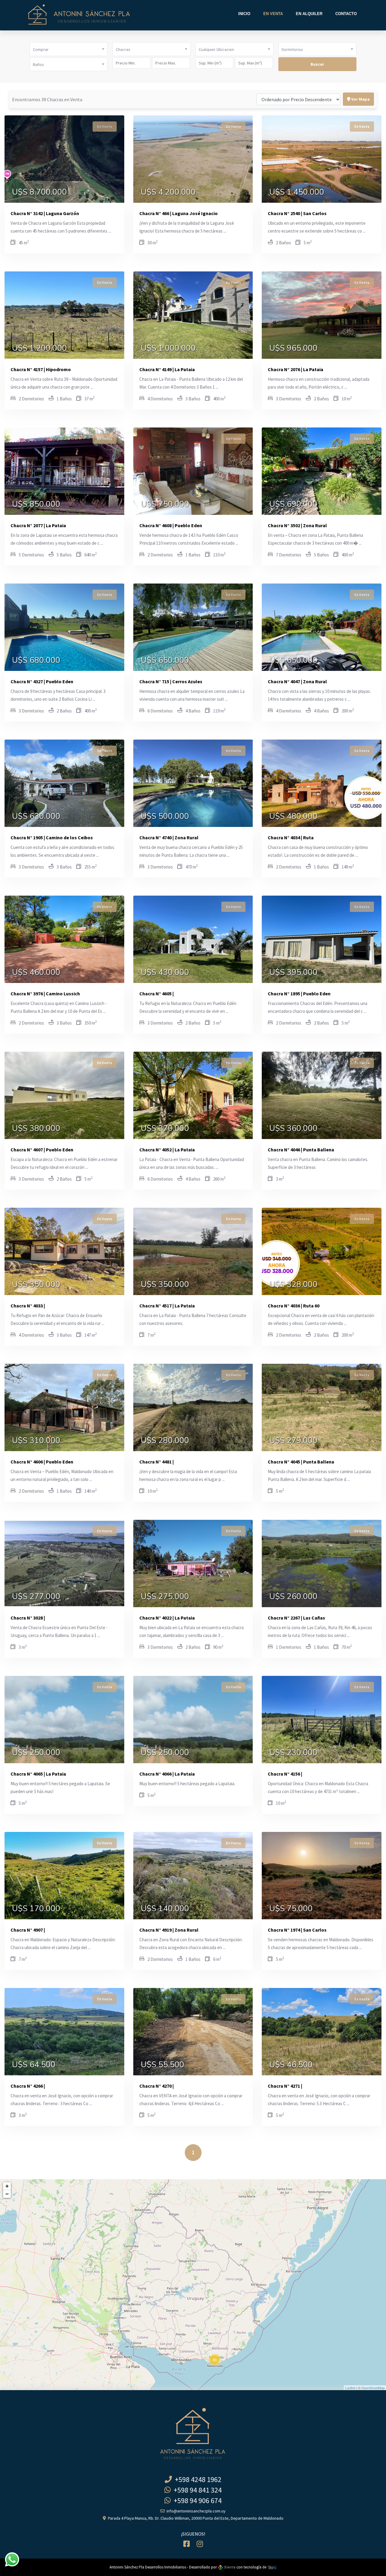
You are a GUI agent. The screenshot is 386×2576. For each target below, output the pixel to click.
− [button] (7, 2194)
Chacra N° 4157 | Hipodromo (41, 369)
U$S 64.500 (34, 2065)
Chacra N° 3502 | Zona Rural (297, 525)
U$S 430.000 (165, 972)
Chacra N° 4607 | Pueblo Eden (42, 1150)
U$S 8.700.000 (40, 192)
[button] (69, 49)
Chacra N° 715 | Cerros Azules (171, 681)
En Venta (273, 14)
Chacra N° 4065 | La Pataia (38, 1774)
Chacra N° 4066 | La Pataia (167, 1774)
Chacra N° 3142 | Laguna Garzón (45, 213)
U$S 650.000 (165, 660)
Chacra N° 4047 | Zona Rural (297, 681)
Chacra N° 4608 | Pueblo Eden (171, 525)
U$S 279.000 (293, 1441)
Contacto (346, 14)
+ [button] (7, 2186)
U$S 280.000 (165, 1441)
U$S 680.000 (36, 660)
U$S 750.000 (165, 504)
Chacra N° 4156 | (285, 1774)
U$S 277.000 (36, 1597)
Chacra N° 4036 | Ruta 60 (294, 1306)
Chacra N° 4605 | (157, 994)
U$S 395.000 (293, 972)
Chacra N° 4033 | (28, 1306)
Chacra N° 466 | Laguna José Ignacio (179, 213)
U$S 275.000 (165, 1597)
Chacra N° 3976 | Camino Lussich (45, 994)
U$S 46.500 (291, 2065)
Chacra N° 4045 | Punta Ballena (301, 1462)
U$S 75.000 (291, 1909)
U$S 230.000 (293, 1753)
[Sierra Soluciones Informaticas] (272, 2567)
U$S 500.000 (165, 816)
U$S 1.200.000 (40, 348)
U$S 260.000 (293, 1597)
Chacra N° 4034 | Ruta (291, 837)
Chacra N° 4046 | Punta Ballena (301, 1150)
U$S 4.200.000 (168, 192)
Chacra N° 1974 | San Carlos (297, 1930)
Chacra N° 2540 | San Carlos (297, 213)
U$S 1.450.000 (297, 192)
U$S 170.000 (36, 1909)
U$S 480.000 (293, 816)
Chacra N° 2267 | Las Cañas (296, 1618)
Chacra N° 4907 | (28, 1930)
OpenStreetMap (373, 2388)
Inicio (244, 14)
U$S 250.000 (36, 1753)
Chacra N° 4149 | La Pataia (167, 369)
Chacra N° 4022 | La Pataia (167, 1618)
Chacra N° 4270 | (157, 2086)
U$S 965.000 (293, 348)
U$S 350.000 (36, 1285)
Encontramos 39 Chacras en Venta (47, 99)
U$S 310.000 (36, 1441)
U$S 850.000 (36, 504)
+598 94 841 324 (196, 2490)
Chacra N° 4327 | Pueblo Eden (42, 681)
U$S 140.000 (165, 1909)
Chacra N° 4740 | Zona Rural (169, 837)
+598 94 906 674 (196, 2501)
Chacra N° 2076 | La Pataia (296, 369)
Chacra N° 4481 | (157, 1462)
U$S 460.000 (36, 972)
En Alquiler (309, 14)
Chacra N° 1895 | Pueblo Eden (299, 994)
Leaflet (350, 2388)
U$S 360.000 (293, 1128)
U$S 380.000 (36, 1128)
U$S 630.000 (36, 816)
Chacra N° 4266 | (28, 2086)
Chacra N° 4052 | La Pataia (167, 1150)
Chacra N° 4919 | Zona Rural (169, 1930)
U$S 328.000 (293, 1285)
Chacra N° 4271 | (285, 2086)
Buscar (317, 64)
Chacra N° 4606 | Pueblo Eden (42, 1462)
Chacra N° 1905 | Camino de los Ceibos (52, 837)
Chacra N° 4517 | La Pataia (167, 1306)
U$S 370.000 (165, 1128)
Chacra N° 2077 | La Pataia (38, 525)
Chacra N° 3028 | (28, 1618)
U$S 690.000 (293, 504)
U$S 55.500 (163, 2065)
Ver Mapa (360, 99)
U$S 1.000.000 (168, 348)
